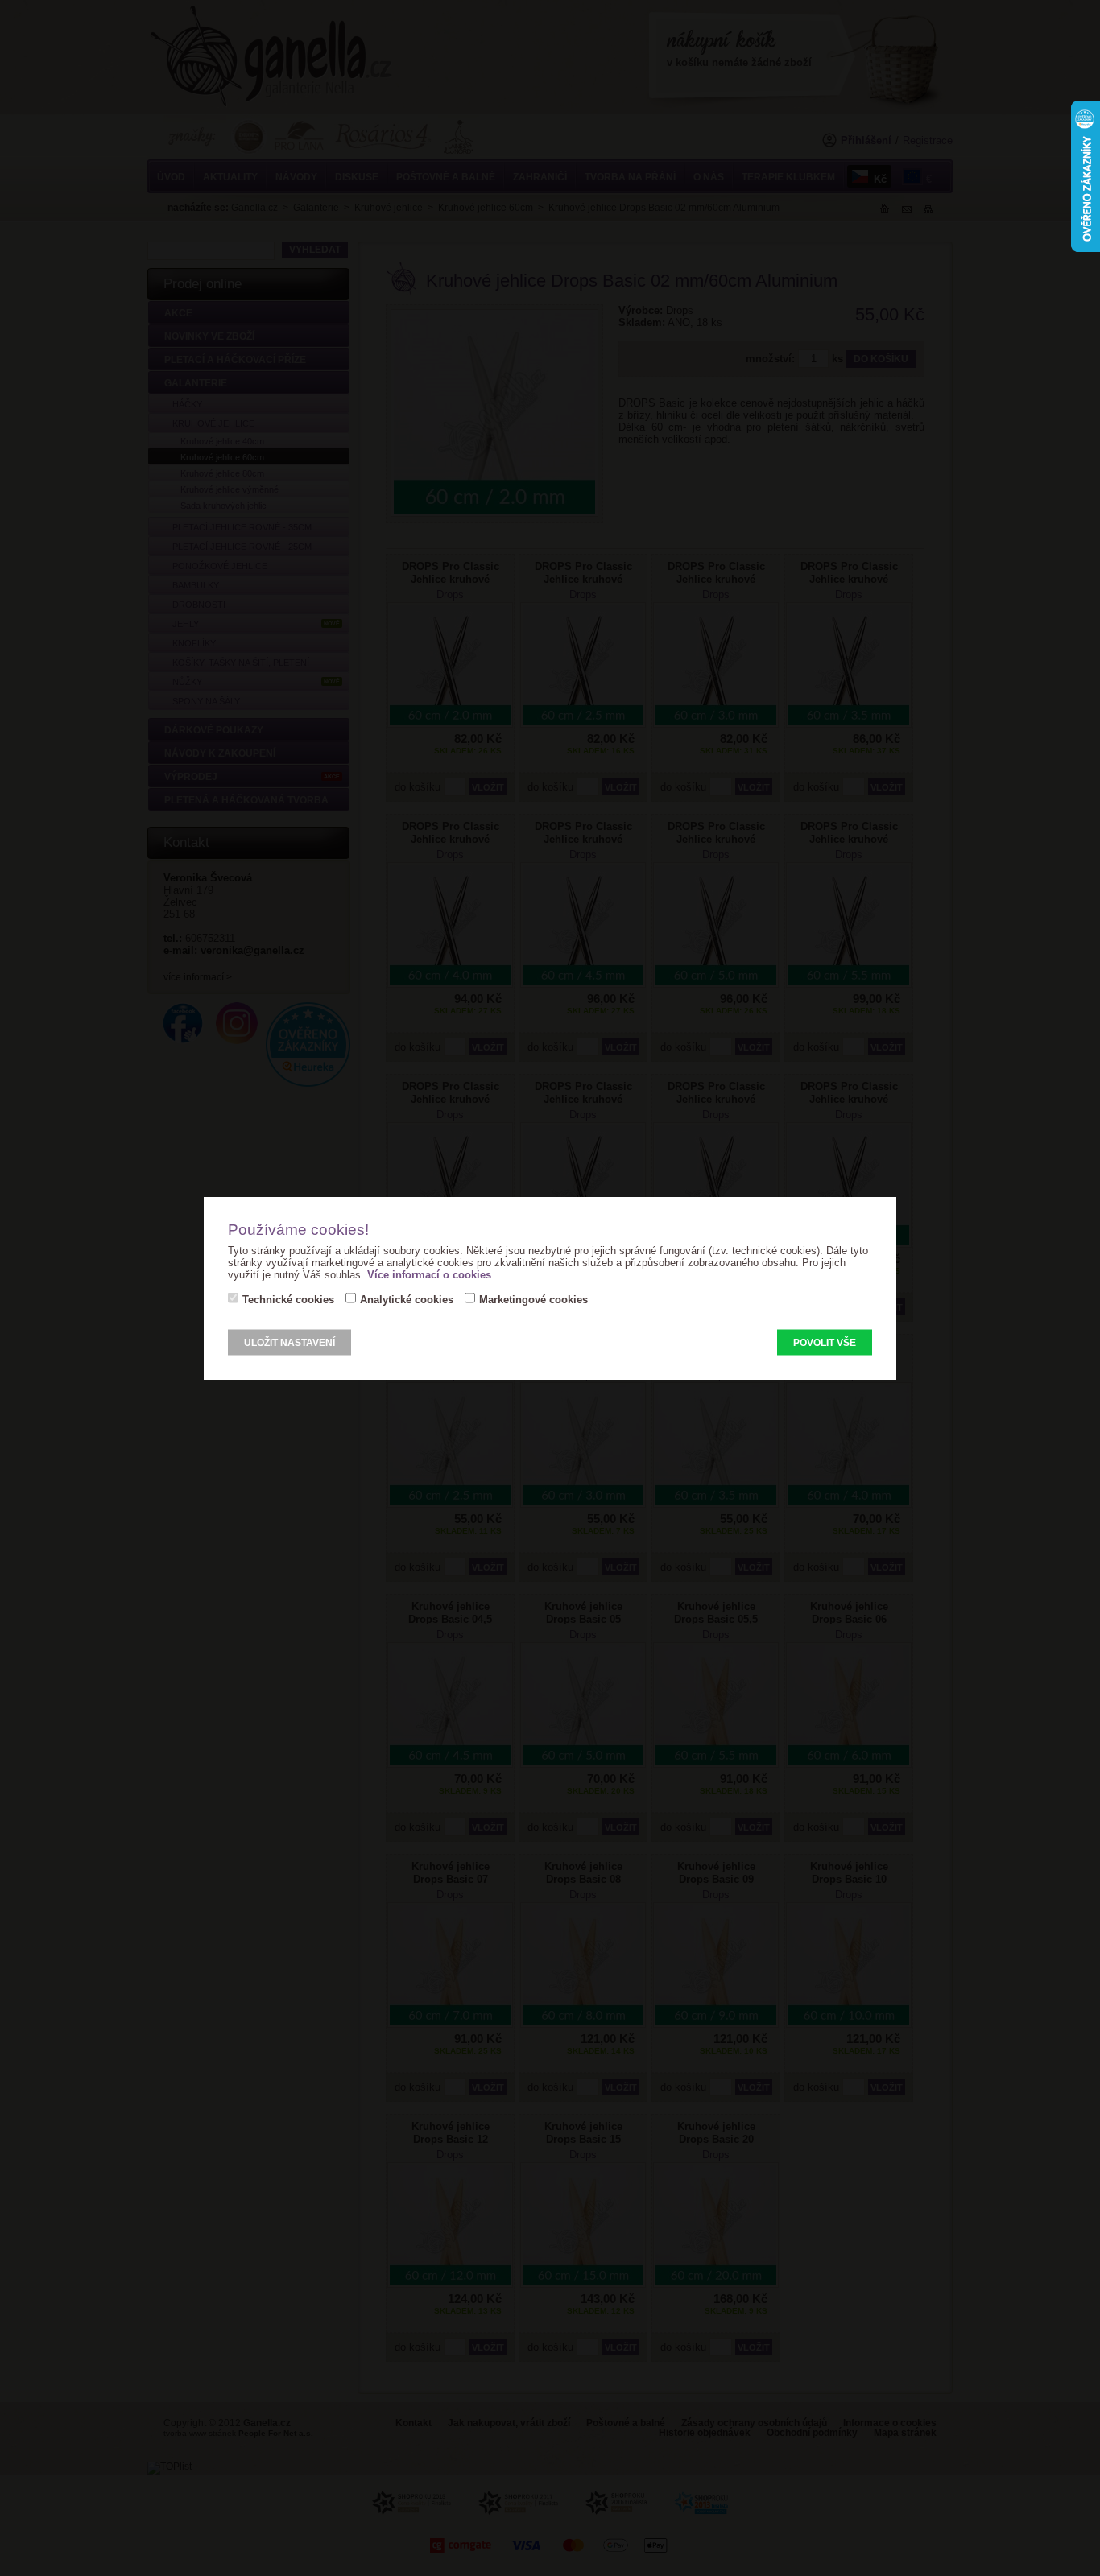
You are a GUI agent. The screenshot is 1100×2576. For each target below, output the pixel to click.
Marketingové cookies (533, 1300)
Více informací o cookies (429, 1275)
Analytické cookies (407, 1300)
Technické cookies (288, 1300)
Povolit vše (825, 1343)
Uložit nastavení (289, 1343)
